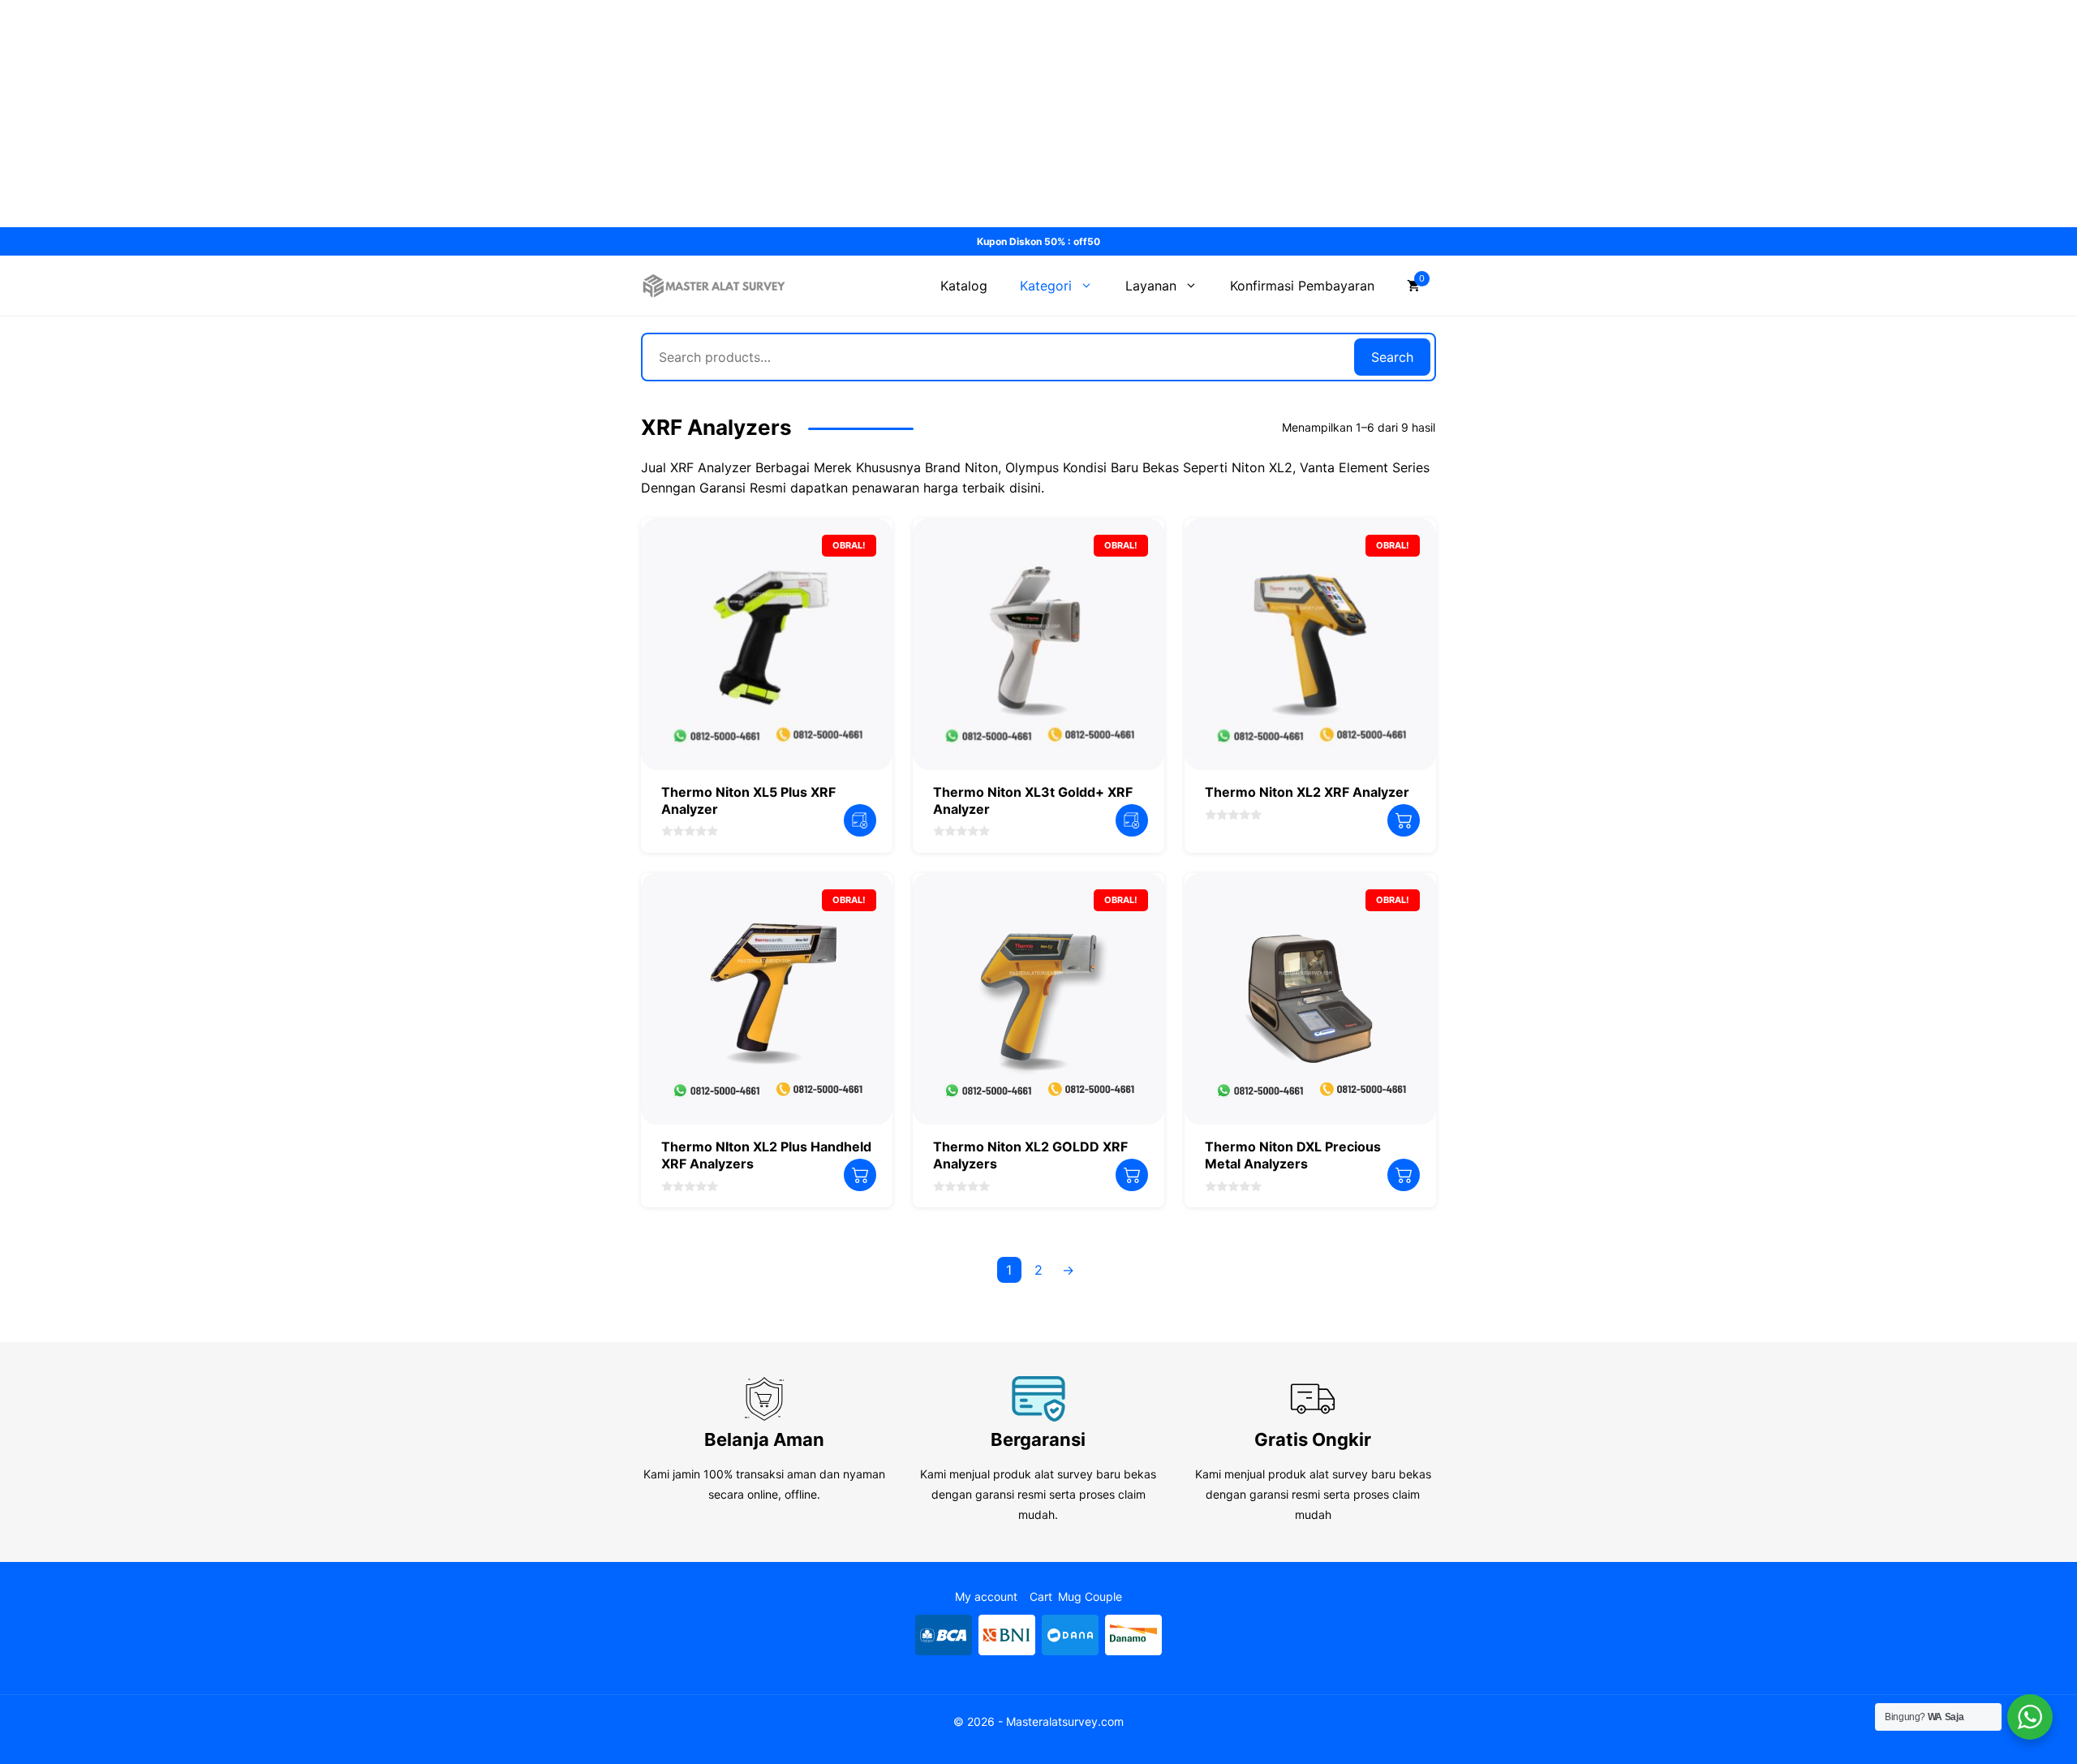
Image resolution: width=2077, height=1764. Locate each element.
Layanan (1151, 286)
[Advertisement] (487, 114)
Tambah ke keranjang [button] (1404, 820)
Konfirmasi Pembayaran (1302, 286)
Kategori (1046, 286)
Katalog (964, 286)
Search (1392, 357)
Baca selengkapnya (860, 820)
